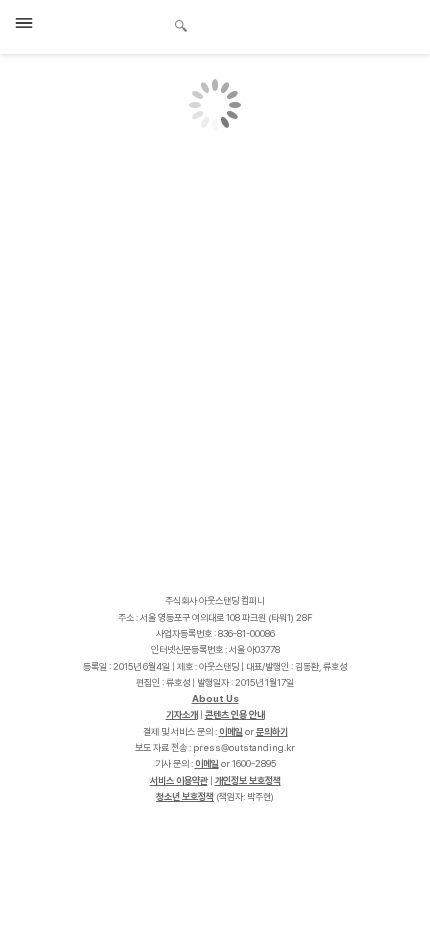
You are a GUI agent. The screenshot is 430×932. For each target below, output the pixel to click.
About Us (215, 698)
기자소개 (182, 714)
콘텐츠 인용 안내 (235, 714)
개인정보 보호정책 (248, 780)
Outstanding (110, 24)
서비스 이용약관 (179, 780)
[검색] (175, 23)
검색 (181, 28)
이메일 (231, 731)
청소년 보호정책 (185, 796)
